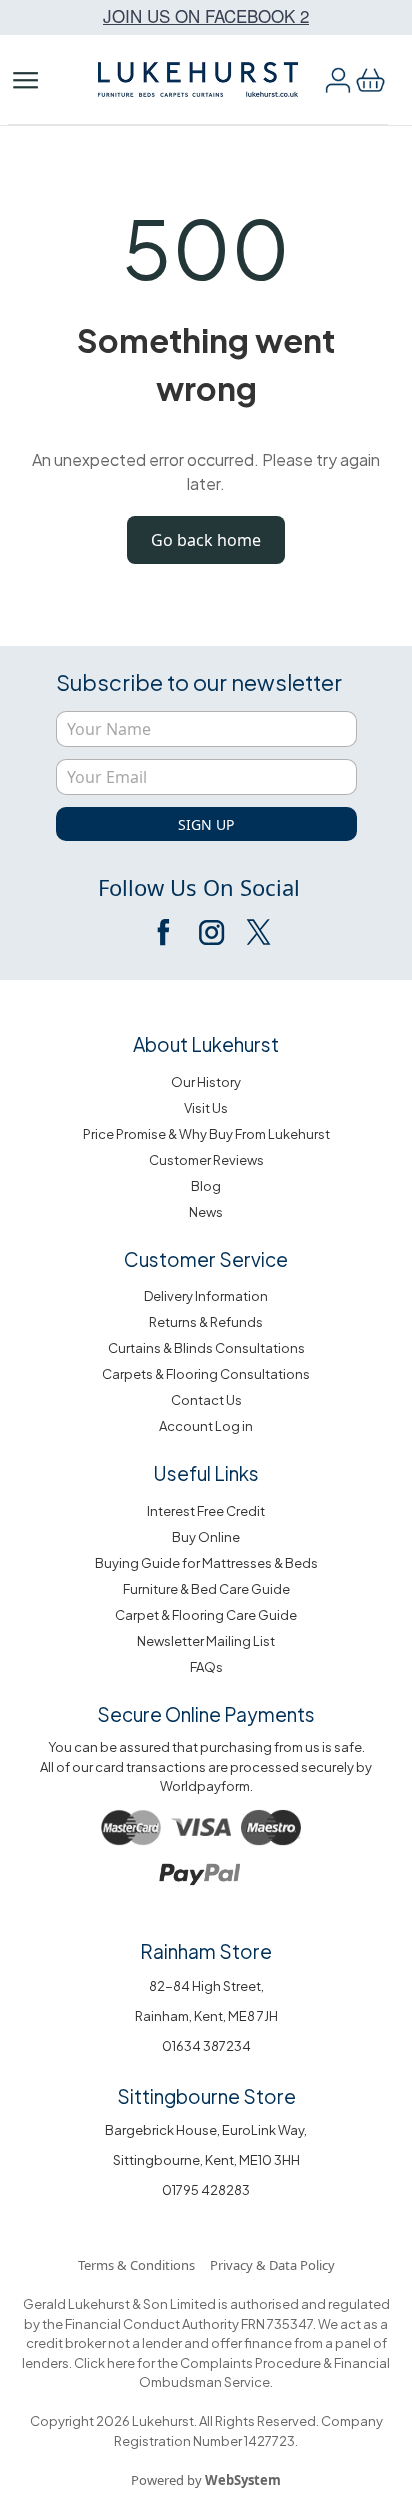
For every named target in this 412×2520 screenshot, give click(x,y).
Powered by (206, 2480)
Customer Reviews (206, 1160)
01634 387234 (206, 2046)
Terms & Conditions (136, 2265)
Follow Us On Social (199, 887)
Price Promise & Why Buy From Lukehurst (206, 1134)
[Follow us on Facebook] (165, 932)
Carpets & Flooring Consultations (206, 1374)
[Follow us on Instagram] (211, 932)
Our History (206, 1082)
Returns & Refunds (206, 1322)
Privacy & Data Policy (272, 2265)
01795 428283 (206, 2190)
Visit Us (206, 1108)
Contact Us (206, 1400)
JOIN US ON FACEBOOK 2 (206, 15)
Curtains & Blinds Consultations (206, 1348)
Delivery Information (206, 1296)
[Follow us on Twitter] (257, 932)
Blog (206, 1186)
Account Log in (206, 1426)
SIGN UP (206, 824)
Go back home (206, 540)
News (206, 1212)
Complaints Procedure (249, 2363)
